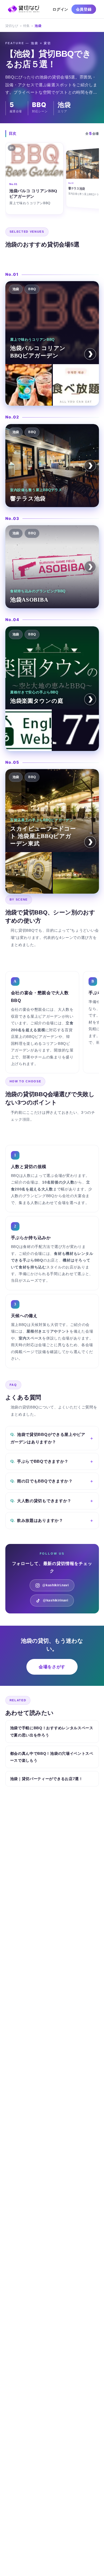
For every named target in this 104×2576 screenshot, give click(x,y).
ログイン (60, 9)
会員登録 (84, 9)
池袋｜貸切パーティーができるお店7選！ (47, 1779)
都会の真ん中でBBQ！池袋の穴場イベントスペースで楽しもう (52, 1757)
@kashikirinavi (56, 1600)
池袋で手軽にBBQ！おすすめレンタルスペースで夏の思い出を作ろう (52, 1731)
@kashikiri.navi (56, 1585)
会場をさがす (52, 1667)
